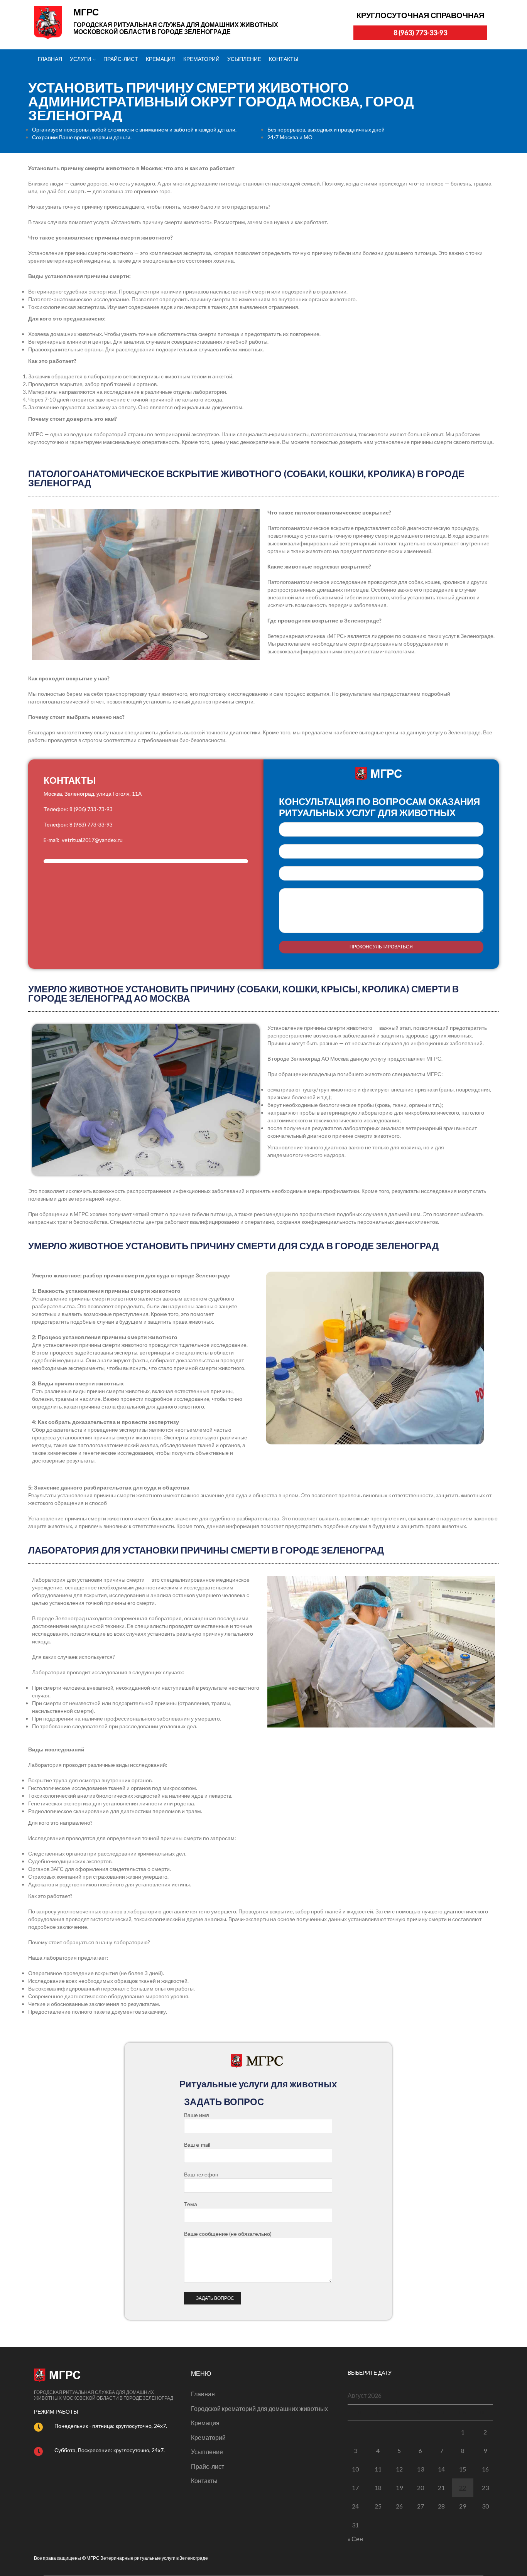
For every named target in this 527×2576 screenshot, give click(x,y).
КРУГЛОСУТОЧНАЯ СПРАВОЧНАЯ (420, 15)
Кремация (161, 59)
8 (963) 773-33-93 (420, 33)
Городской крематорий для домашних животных (259, 2408)
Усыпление (244, 59)
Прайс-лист (121, 59)
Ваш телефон (201, 2174)
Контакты (284, 59)
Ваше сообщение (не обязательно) (381, 911)
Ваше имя (381, 829)
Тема (381, 873)
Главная (50, 59)
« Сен (355, 2539)
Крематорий (201, 59)
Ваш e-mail (381, 851)
